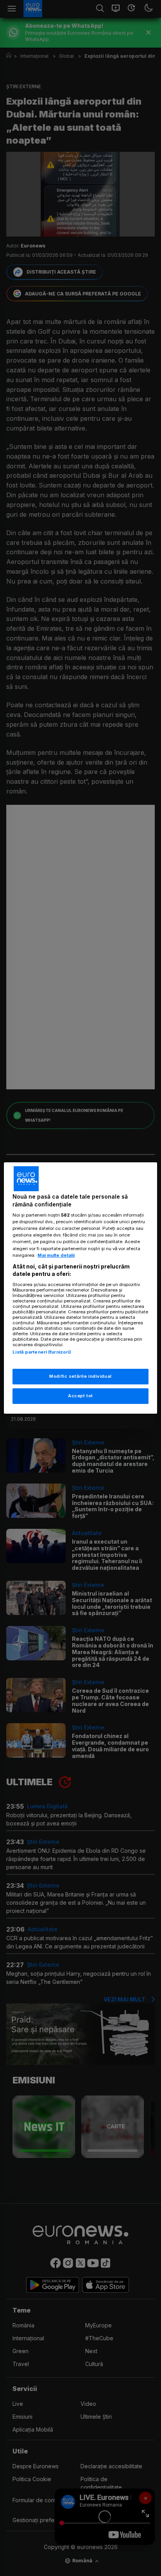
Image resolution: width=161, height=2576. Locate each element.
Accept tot (80, 1396)
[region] (80, 1288)
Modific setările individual (80, 1376)
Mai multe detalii (56, 1255)
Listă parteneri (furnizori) (42, 1352)
